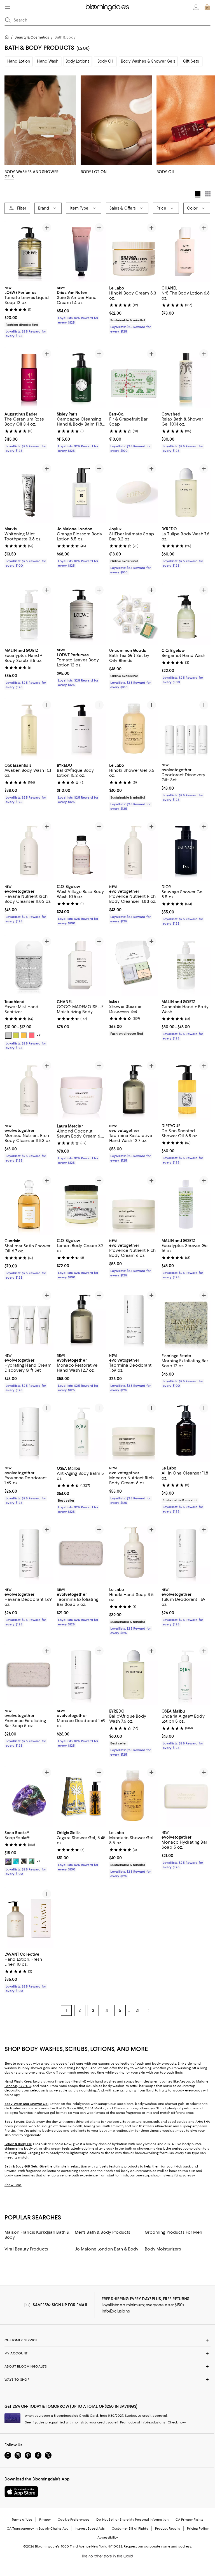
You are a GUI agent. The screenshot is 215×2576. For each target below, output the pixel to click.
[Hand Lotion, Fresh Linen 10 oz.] (29, 1918)
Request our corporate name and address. (158, 2547)
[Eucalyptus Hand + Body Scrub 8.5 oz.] (29, 614)
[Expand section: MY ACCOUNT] (107, 2354)
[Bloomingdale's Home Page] (107, 7)
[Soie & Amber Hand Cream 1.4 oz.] (81, 252)
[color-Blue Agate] (16, 1862)
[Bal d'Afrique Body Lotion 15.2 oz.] (81, 729)
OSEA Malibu (95, 2109)
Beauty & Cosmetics (32, 37)
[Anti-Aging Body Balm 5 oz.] (81, 1432)
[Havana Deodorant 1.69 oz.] (29, 1553)
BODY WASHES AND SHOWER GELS (32, 174)
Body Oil (105, 61)
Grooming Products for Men (173, 2233)
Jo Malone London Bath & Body (107, 2249)
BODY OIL (166, 172)
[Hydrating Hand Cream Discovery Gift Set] (29, 1319)
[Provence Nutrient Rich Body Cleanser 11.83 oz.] (134, 850)
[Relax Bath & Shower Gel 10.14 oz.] (186, 378)
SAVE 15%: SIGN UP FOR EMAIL (60, 2305)
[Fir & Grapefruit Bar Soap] (134, 378)
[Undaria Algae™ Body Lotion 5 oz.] (186, 1675)
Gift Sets (191, 61)
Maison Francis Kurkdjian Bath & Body (37, 2235)
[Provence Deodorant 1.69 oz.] (29, 1432)
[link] (29, 311)
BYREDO (25, 2086)
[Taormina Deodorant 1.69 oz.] (134, 1319)
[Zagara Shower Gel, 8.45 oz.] (81, 1797)
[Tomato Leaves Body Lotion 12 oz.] (81, 614)
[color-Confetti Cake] (8, 1035)
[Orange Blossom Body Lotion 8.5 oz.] (81, 492)
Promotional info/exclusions (143, 2423)
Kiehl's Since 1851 (70, 2109)
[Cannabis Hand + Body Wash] (186, 965)
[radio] (8, 1035)
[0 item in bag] (207, 7)
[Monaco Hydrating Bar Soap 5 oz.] (186, 1797)
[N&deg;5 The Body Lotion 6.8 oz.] (186, 252)
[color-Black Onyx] (24, 1862)
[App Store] (21, 2492)
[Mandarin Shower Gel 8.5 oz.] (134, 1797)
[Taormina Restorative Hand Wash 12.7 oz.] (134, 1090)
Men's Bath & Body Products (103, 2233)
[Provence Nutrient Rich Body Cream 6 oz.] (134, 1204)
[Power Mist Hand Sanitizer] (29, 965)
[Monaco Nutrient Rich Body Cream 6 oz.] (134, 1432)
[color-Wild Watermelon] (32, 1035)
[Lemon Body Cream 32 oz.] (81, 1204)
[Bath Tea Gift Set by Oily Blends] (134, 614)
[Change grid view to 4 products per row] (198, 194)
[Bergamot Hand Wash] (186, 614)
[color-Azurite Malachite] (8, 1862)
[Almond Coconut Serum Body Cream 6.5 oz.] (81, 1090)
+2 (38, 1862)
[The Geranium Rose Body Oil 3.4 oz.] (29, 378)
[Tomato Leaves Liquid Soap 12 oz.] (29, 252)
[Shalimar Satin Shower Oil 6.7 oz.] (29, 1204)
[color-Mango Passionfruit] (24, 1035)
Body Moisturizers (163, 2249)
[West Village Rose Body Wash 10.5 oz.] (81, 850)
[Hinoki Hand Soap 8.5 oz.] (134, 1553)
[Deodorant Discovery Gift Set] (186, 729)
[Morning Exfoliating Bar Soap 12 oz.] (186, 1319)
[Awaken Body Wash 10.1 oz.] (29, 729)
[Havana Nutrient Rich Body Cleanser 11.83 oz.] (29, 850)
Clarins (120, 2109)
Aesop (185, 2082)
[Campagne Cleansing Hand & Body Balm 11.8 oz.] (81, 378)
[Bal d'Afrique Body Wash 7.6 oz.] (134, 1675)
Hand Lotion (19, 61)
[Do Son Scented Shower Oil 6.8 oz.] (186, 1090)
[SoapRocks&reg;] (29, 1797)
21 (138, 2011)
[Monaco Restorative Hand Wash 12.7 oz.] (81, 1319)
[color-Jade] (32, 1862)
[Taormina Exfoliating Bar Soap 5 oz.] (81, 1553)
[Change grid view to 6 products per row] (208, 194)
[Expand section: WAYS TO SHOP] (107, 2380)
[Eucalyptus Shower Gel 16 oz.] (186, 1204)
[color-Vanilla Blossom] (16, 1035)
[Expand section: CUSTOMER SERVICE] (107, 2340)
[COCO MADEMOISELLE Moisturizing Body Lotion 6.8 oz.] (81, 965)
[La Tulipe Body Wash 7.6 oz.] (186, 492)
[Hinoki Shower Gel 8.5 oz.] (134, 729)
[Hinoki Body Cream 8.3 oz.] (134, 252)
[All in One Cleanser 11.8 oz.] (186, 1432)
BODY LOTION (94, 172)
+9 (39, 1035)
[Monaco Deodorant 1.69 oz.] (81, 1675)
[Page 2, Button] (149, 2011)
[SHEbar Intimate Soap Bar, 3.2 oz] (134, 492)
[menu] (8, 7)
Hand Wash (48, 61)
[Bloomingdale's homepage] (8, 38)
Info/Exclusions (116, 2311)
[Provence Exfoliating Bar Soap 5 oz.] (29, 1675)
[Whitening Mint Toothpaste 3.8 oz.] (29, 492)
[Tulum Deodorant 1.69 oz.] (186, 1553)
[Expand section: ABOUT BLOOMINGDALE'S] (107, 2367)
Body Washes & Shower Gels (148, 61)
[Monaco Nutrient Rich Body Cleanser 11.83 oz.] (29, 1090)
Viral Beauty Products (26, 2249)
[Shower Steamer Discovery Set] (134, 965)
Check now (177, 2423)
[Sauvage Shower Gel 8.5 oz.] (186, 850)
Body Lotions (78, 61)
